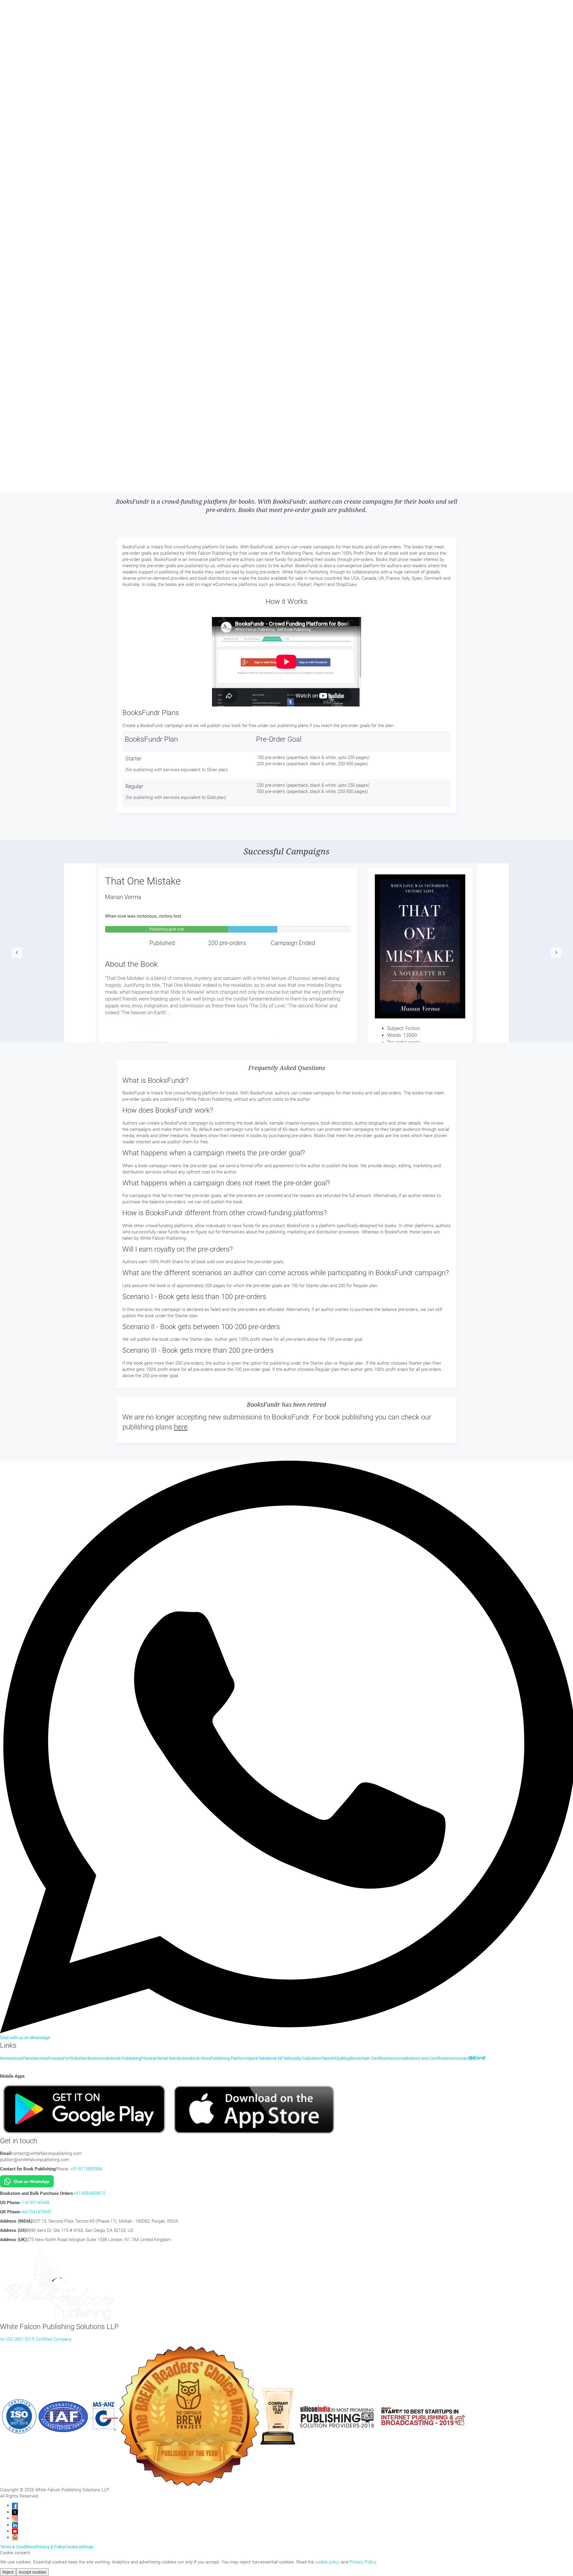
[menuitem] (15, 141)
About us (8, 255)
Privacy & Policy (50, 2547)
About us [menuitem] (21, 29)
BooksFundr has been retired (286, 1405)
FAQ (177, 255)
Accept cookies (32, 2572)
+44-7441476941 (36, 2212)
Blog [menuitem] (16, 105)
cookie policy (328, 2562)
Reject (8, 2572)
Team (168, 255)
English (23, 270)
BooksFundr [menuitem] (23, 92)
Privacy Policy (363, 2562)
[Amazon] (15, 2537)
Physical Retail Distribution (103, 255)
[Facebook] (15, 2505)
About (17, 2058)
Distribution (27, 255)
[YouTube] (15, 2531)
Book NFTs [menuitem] (23, 86)
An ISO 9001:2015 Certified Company (36, 2339)
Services (29, 15)
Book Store (63, 15)
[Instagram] (15, 2518)
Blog (289, 255)
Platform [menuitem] (20, 73)
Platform (189, 255)
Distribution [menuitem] (23, 35)
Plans (16, 15)
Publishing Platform (229, 2058)
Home (6, 15)
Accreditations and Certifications (424, 2058)
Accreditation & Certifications (364, 255)
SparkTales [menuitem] (23, 80)
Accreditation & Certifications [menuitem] (40, 118)
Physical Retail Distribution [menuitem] (38, 48)
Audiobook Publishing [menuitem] (32, 41)
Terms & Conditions (18, 2547)
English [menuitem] (19, 154)
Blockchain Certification (315, 255)
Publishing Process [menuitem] (30, 54)
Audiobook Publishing (58, 255)
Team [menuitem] (17, 61)
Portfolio (45, 15)
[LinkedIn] (15, 2525)
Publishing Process (145, 255)
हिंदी (14, 134)
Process (56, 2058)
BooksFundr (249, 255)
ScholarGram (272, 255)
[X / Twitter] (15, 2512)
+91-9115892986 (86, 2169)
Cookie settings (79, 2547)
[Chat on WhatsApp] (27, 2181)
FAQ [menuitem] (16, 67)
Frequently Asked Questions (287, 1068)
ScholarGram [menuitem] (25, 99)
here (181, 1427)
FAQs (336, 2058)
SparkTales (207, 255)
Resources (25, 22)
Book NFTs (228, 255)
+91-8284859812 (89, 2193)
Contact (7, 127)
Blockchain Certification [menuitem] (35, 112)
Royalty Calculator (90, 15)
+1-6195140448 (34, 2203)
